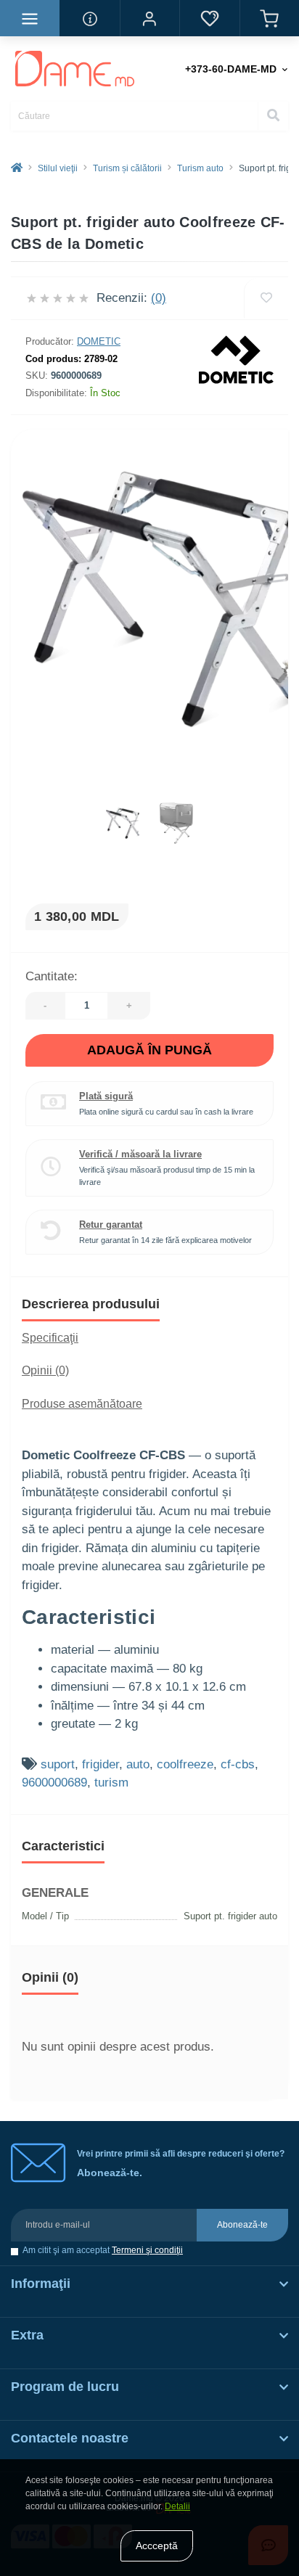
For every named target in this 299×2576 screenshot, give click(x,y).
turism (111, 1783)
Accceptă (157, 2546)
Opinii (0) (45, 1370)
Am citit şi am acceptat (103, 2251)
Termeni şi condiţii (147, 2250)
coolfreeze (185, 1764)
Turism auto (200, 168)
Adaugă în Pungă (149, 1050)
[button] (149, 18)
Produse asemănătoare (82, 1404)
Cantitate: (52, 976)
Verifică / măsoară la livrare (140, 1154)
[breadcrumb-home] (17, 168)
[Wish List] (209, 18)
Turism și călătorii (127, 168)
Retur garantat (111, 1225)
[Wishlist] (266, 298)
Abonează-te (242, 2225)
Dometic (99, 341)
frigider (101, 1764)
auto (138, 1764)
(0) (159, 298)
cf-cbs (238, 1764)
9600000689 (54, 1783)
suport (58, 1764)
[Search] (273, 116)
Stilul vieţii (58, 168)
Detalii (177, 2506)
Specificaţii (50, 1338)
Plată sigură (106, 1096)
